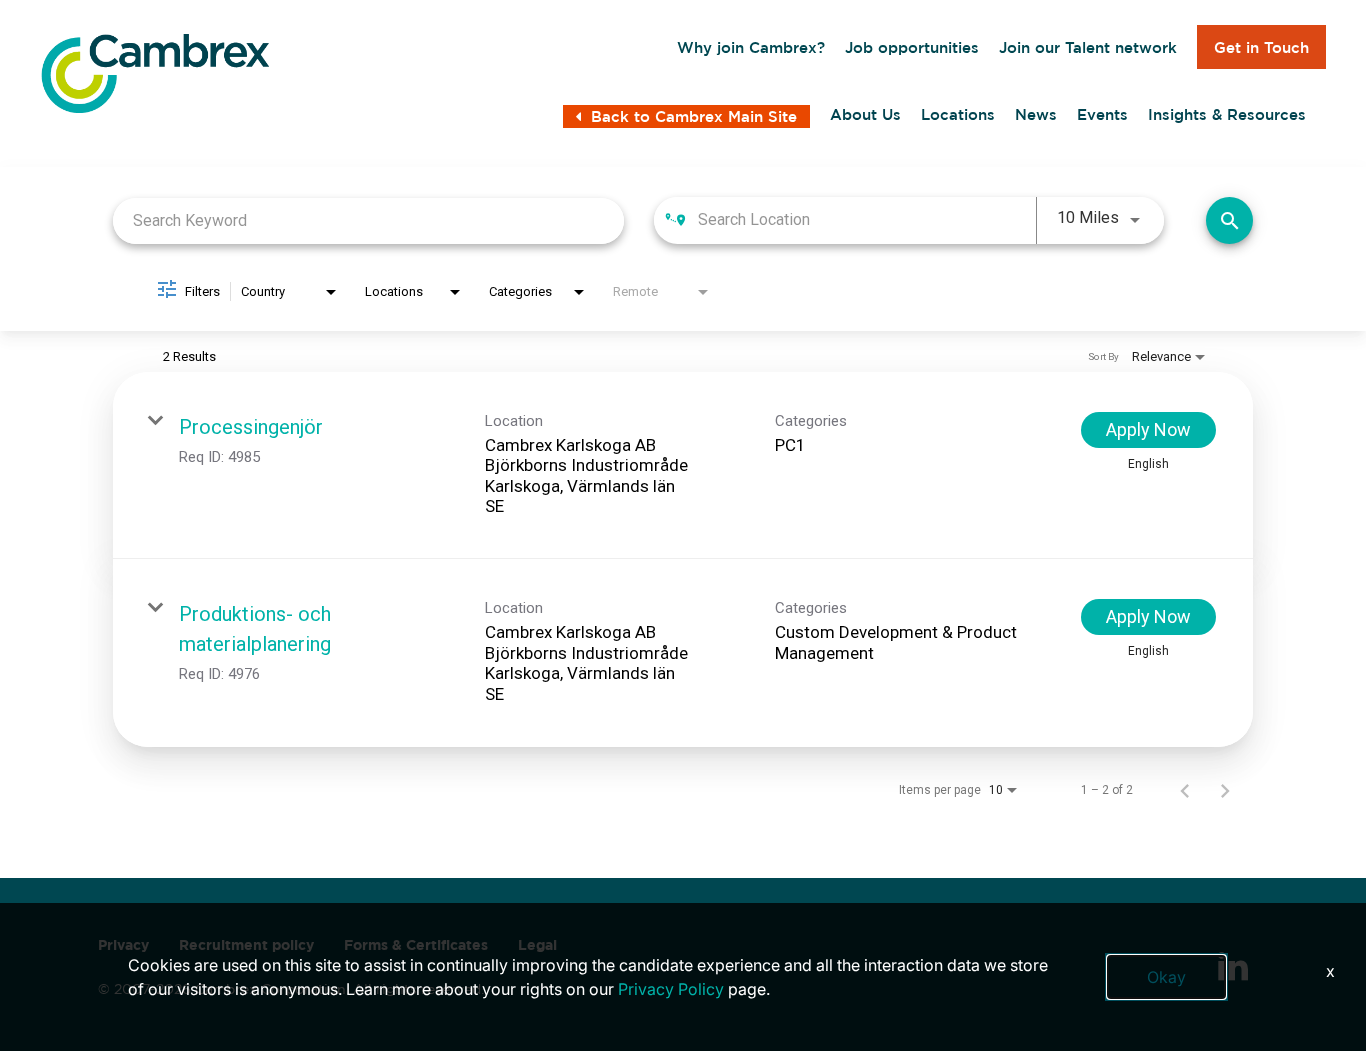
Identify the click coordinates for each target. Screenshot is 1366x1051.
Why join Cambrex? (751, 47)
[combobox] (368, 220)
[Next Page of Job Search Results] (1225, 790)
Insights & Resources (1227, 115)
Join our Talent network (1088, 47)
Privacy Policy (671, 989)
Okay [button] (1166, 977)
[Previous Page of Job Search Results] (1185, 790)
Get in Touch (1261, 47)
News (1036, 115)
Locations (958, 115)
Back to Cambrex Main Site (694, 116)
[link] (683, 466)
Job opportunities (912, 47)
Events (1102, 115)
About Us (865, 115)
